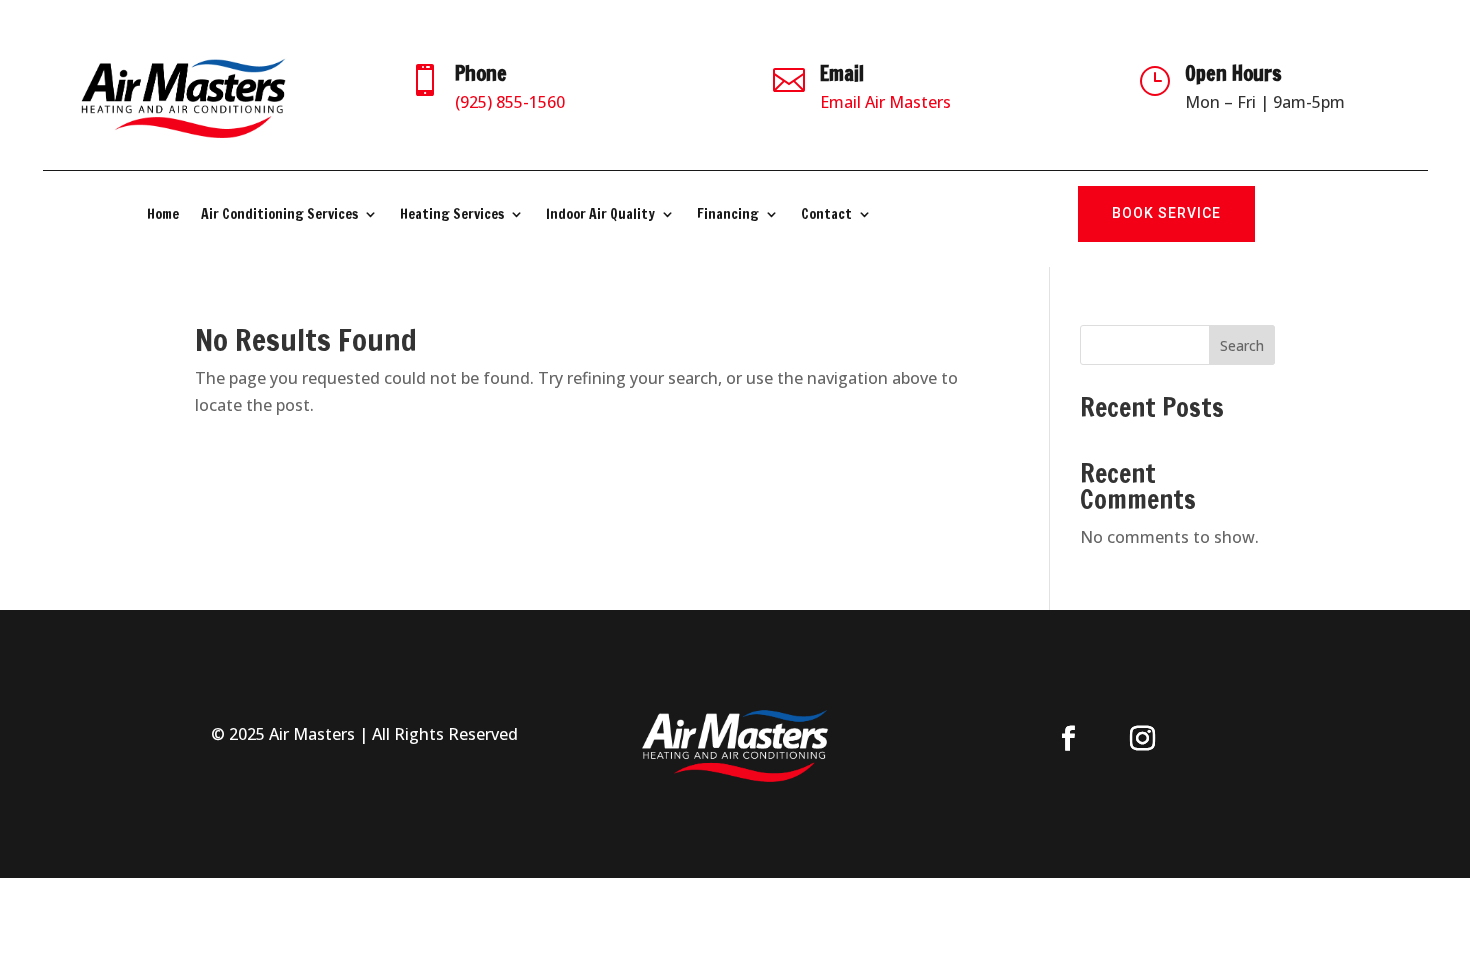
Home (163, 215)
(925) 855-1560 (510, 102)
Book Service (1166, 213)
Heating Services (452, 215)
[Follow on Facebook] (1069, 739)
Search (1242, 345)
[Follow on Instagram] (1143, 739)
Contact (826, 215)
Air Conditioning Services (279, 215)
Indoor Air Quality (600, 215)
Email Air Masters (885, 102)
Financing (728, 215)
